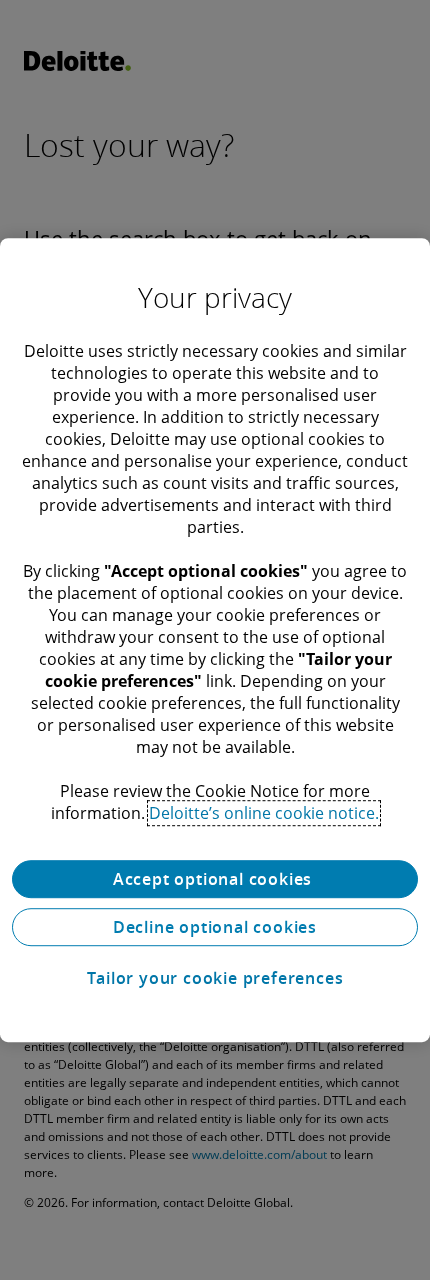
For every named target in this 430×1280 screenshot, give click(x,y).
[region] (215, 640)
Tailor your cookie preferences (215, 978)
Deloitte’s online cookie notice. (264, 813)
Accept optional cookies (215, 879)
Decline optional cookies (215, 927)
